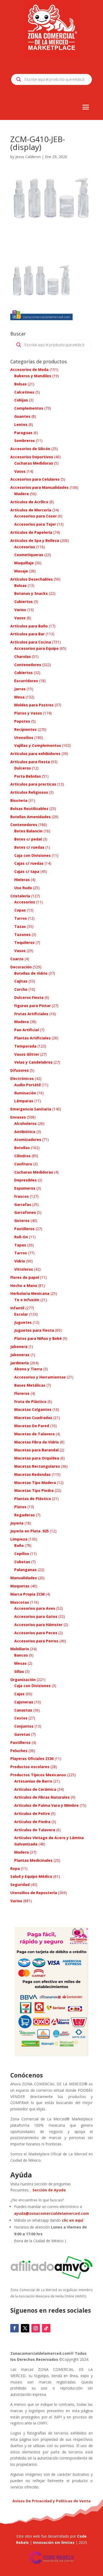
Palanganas (25, 1570)
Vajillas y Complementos (38, 745)
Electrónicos (22, 1078)
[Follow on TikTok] (46, 2328)
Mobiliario (20, 1649)
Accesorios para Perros (36, 1641)
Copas (20, 910)
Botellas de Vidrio (31, 973)
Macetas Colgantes (33, 1409)
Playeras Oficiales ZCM (32, 1759)
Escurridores (26, 681)
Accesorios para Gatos (36, 1616)
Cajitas (21, 981)
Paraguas (23, 433)
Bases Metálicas (30, 1385)
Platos (20, 1507)
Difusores (20, 1070)
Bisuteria (19, 800)
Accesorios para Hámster (38, 1625)
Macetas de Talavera (34, 1434)
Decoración (21, 967)
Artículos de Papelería (31, 532)
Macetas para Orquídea (37, 1458)
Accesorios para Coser (36, 516)
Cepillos (22, 1554)
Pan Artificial (27, 1030)
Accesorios (25, 547)
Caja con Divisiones (32, 855)
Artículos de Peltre (32, 1813)
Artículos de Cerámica (35, 1789)
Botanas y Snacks (31, 593)
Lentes (21, 424)
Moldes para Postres (34, 705)
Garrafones (25, 1212)
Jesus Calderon (28, 157)
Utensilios (24, 738)
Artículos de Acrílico (29, 502)
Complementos (29, 408)
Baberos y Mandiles (33, 376)
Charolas (23, 656)
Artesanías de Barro (33, 1781)
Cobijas (21, 400)
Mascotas (20, 1602)
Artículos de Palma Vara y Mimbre (46, 1805)
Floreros (22, 1393)
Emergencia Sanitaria (31, 1109)
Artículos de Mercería (31, 510)
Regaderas (25, 1515)
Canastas (23, 1710)
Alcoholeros (25, 1123)
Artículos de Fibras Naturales (42, 1797)
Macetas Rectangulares (37, 1466)
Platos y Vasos (28, 713)
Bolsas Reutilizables (29, 809)
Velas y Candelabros (33, 1062)
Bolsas (20, 384)
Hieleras (22, 880)
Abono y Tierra (28, 1369)
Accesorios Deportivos (32, 457)
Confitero (23, 1164)
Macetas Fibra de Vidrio (37, 1442)
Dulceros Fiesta (29, 997)
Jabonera (19, 1347)
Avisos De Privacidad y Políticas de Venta (51, 2501)
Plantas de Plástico (33, 1499)
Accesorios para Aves (35, 1608)
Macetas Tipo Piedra (34, 1490)
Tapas (20, 1245)
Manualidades (24, 1578)
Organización (23, 1680)
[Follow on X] (25, 2328)
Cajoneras (24, 1702)
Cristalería (20, 896)
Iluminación (25, 1093)
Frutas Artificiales (31, 1014)
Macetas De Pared (32, 1426)
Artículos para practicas (33, 784)
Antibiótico (25, 1132)
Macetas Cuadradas (33, 1418)
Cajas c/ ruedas (29, 863)
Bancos (21, 1655)
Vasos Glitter (27, 1054)
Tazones (22, 935)
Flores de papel (25, 1277)
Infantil (17, 1308)
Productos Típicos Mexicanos (38, 1775)
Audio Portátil (27, 1085)
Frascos (22, 1196)
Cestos (21, 1718)
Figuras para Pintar (32, 1006)
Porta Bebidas (28, 776)
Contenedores (28, 665)
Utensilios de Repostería (34, 1893)
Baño (19, 1545)
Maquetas (20, 1586)
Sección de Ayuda (49, 2190)
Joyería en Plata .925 (30, 1531)
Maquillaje (24, 563)
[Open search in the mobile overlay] (51, 79)
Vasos (20, 471)
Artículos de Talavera (35, 1830)
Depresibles (25, 1180)
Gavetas (22, 1734)
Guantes (22, 416)
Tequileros (24, 942)
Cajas (19, 1694)
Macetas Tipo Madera (35, 1483)
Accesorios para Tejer (35, 524)
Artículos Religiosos (29, 792)
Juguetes (23, 1322)
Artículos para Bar (27, 634)
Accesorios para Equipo (36, 648)
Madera (22, 494)
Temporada (25, 1046)
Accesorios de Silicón (30, 449)
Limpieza (19, 1539)
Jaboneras (20, 1355)
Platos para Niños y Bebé (38, 1338)
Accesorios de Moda (29, 369)
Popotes (22, 721)
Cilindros (22, 1156)
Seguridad (20, 1885)
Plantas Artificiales (32, 1038)
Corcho (21, 989)
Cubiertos (24, 602)
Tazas (20, 926)
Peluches (19, 1751)
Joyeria (17, 1523)
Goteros (22, 1221)
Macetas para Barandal (36, 1450)
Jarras (20, 689)
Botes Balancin (28, 831)
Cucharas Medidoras (34, 463)
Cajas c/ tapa (27, 871)
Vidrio (20, 1261)
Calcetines (24, 392)
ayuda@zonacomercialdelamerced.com (51, 2213)
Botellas (22, 1148)
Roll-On (21, 1237)
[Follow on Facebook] (15, 2328)
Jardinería (20, 1363)
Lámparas (24, 1101)
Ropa (15, 1868)
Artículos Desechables (32, 579)
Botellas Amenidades (31, 817)
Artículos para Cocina (31, 642)
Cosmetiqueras (29, 555)
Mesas (20, 1663)
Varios (20, 610)
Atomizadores (28, 1139)
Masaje (21, 571)
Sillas (19, 1671)
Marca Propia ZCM (27, 1594)
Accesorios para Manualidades (39, 487)
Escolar (21, 1314)
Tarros (21, 918)
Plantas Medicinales (33, 1860)
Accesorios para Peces (36, 1633)
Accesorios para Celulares (35, 479)
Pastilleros (24, 1229)
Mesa (19, 697)
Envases (18, 1117)
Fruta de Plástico (30, 1402)
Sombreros (25, 441)
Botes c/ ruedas (29, 847)
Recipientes (25, 729)
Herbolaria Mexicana (30, 1293)
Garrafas (23, 1204)
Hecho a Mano (24, 1286)
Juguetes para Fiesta (34, 1330)
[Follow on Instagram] (36, 2328)
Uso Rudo (23, 888)
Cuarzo (17, 959)
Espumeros (25, 1188)
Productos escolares (30, 1767)
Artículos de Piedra (32, 1822)
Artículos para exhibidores (35, 754)
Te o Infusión (27, 1300)
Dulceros (23, 768)
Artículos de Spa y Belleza (35, 540)
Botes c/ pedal (28, 839)
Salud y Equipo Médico (31, 1876)
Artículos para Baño (29, 626)
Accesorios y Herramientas (40, 1377)
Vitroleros (24, 1269)
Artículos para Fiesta (30, 762)
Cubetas (22, 1562)
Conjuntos (24, 1726)
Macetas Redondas (32, 1474)
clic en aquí (73, 2220)
